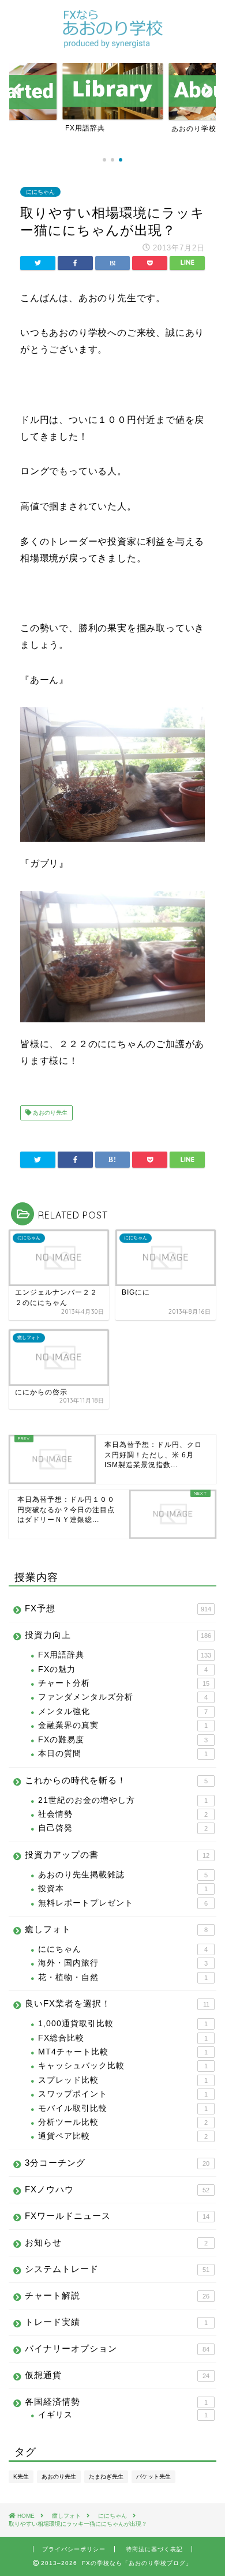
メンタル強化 (123, 1711)
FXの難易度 (123, 1740)
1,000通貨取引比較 (123, 2024)
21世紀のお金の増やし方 (123, 1800)
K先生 (21, 2476)
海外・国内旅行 (123, 1963)
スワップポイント (123, 2094)
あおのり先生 (49, 1113)
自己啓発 (123, 1828)
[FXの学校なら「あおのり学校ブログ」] (112, 43)
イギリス (123, 2415)
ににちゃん (40, 192)
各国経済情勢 (116, 2401)
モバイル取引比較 (123, 2108)
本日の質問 (123, 1754)
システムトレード (117, 2269)
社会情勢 (123, 1814)
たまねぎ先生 (106, 2476)
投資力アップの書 (117, 1855)
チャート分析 (124, 1683)
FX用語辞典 (125, 1655)
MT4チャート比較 (123, 2052)
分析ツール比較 (123, 2122)
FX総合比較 (123, 2038)
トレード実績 (116, 2322)
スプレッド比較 (123, 2080)
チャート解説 (117, 2295)
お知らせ (116, 2242)
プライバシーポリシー (74, 2549)
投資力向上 (118, 1635)
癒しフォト (116, 1929)
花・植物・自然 (123, 1977)
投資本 (123, 1889)
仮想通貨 (117, 2375)
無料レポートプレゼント (123, 1903)
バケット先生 (153, 2476)
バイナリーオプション (117, 2348)
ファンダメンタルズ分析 (123, 1697)
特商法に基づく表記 (154, 2549)
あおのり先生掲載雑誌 (123, 1875)
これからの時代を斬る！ (116, 1780)
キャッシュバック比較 (123, 2066)
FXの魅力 (123, 1669)
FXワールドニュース (117, 2216)
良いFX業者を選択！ (117, 2003)
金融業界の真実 (123, 1725)
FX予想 (118, 1608)
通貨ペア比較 (123, 2136)
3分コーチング (117, 2163)
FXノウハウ (117, 2189)
